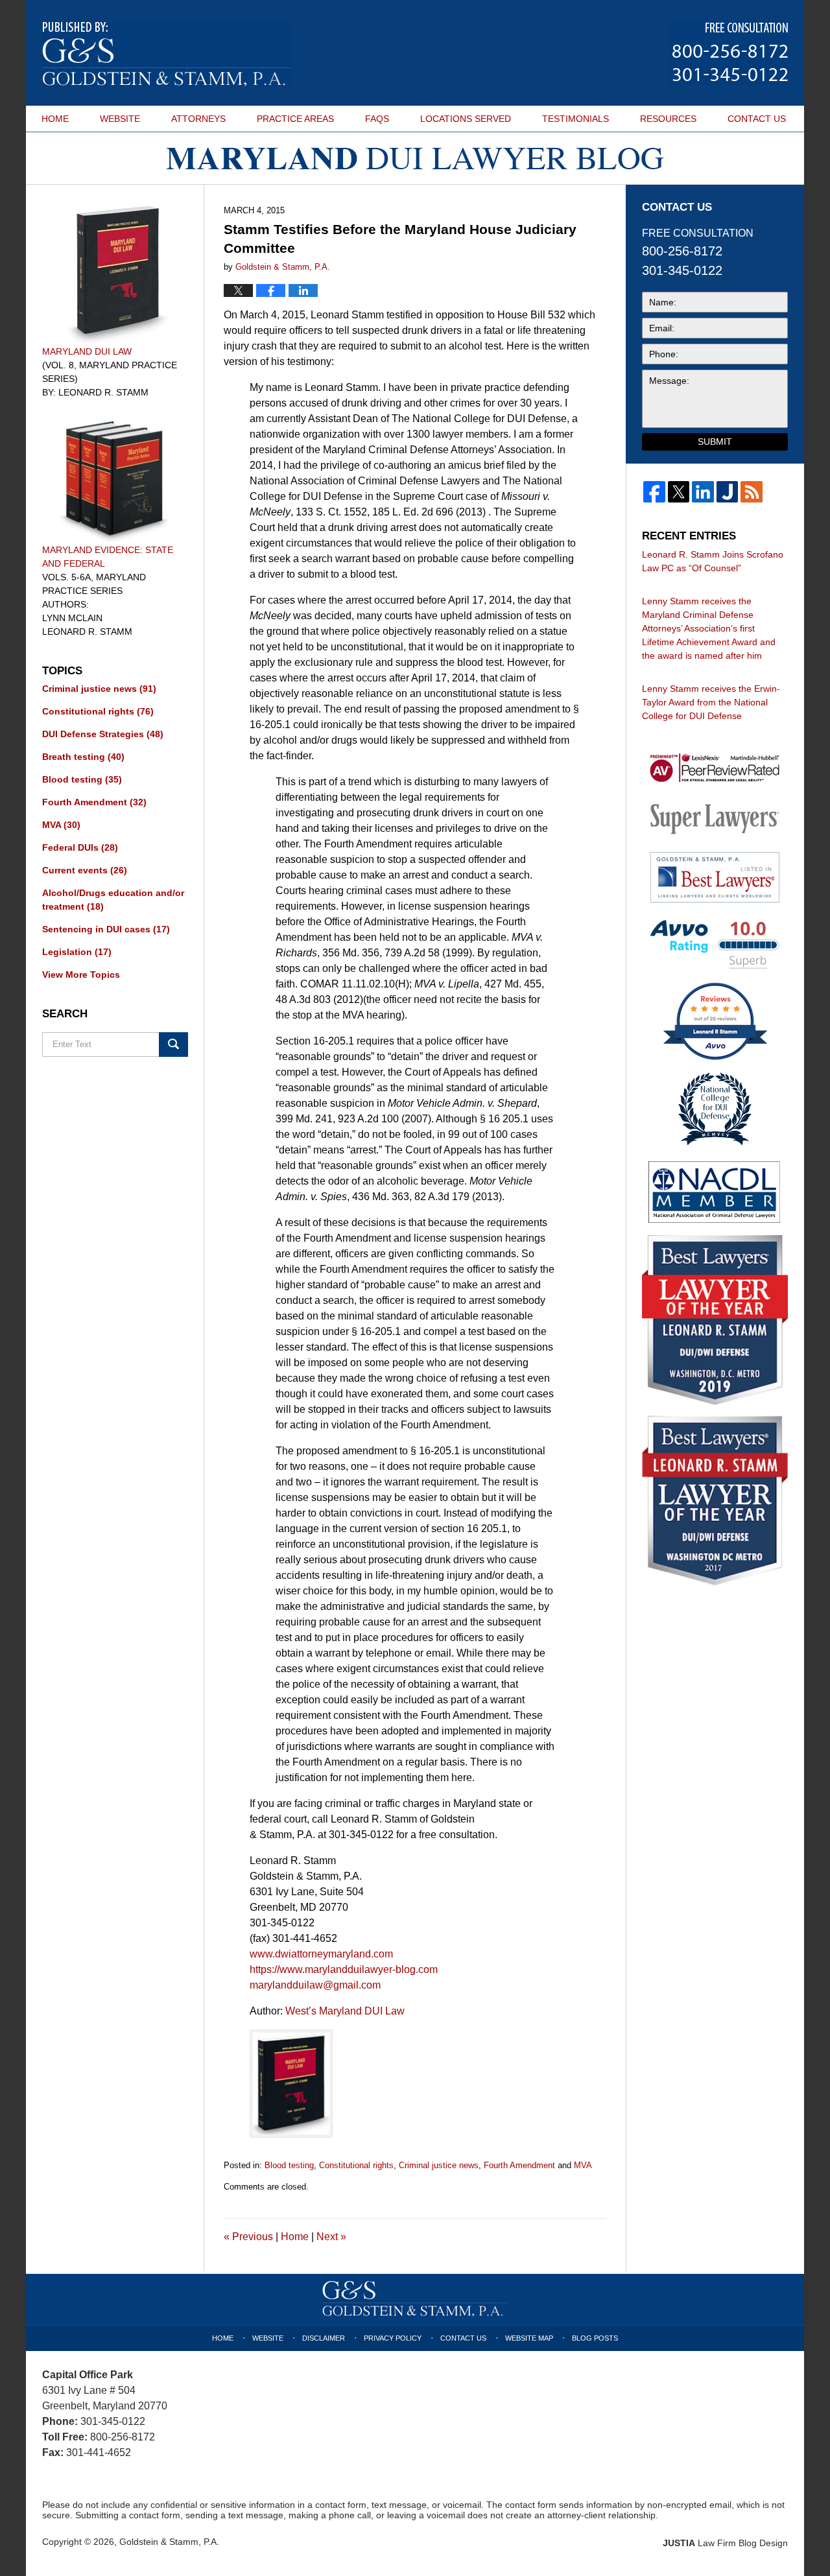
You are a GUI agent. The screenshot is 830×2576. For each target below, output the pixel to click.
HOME (55, 119)
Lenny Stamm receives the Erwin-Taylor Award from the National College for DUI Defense (711, 702)
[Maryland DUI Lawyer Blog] (415, 159)
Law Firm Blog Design (725, 2543)
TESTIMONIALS (575, 119)
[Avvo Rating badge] (715, 944)
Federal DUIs (80, 847)
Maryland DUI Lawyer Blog (167, 54)
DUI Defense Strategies (103, 734)
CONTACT (757, 119)
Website (268, 2338)
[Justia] (728, 492)
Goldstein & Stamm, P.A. (169, 2542)
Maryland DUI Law (87, 351)
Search (173, 1045)
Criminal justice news (439, 2165)
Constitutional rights (356, 2165)
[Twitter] (679, 492)
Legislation (77, 952)
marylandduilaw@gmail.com (315, 1985)
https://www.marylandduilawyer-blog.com (344, 1969)
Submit (715, 442)
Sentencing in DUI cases (106, 929)
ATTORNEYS (198, 119)
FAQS (377, 119)
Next (331, 2237)
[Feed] (752, 492)
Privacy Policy (393, 2338)
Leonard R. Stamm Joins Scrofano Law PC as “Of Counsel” (713, 561)
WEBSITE (120, 119)
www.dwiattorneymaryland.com (321, 1954)
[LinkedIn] (703, 492)
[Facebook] (654, 492)
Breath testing (83, 757)
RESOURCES (668, 119)
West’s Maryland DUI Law (345, 2011)
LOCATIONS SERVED (466, 119)
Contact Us (463, 2338)
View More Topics (81, 975)
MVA (583, 2165)
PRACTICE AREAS (295, 119)
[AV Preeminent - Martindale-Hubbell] (715, 768)
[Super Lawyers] (715, 818)
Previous (248, 2237)
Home (295, 2237)
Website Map (529, 2338)
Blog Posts (595, 2338)
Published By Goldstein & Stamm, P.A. (729, 53)
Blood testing (289, 2165)
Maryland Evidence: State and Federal (108, 557)
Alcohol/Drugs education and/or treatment (113, 900)
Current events (85, 870)
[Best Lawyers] (715, 877)
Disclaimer (324, 2338)
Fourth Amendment (519, 2165)
